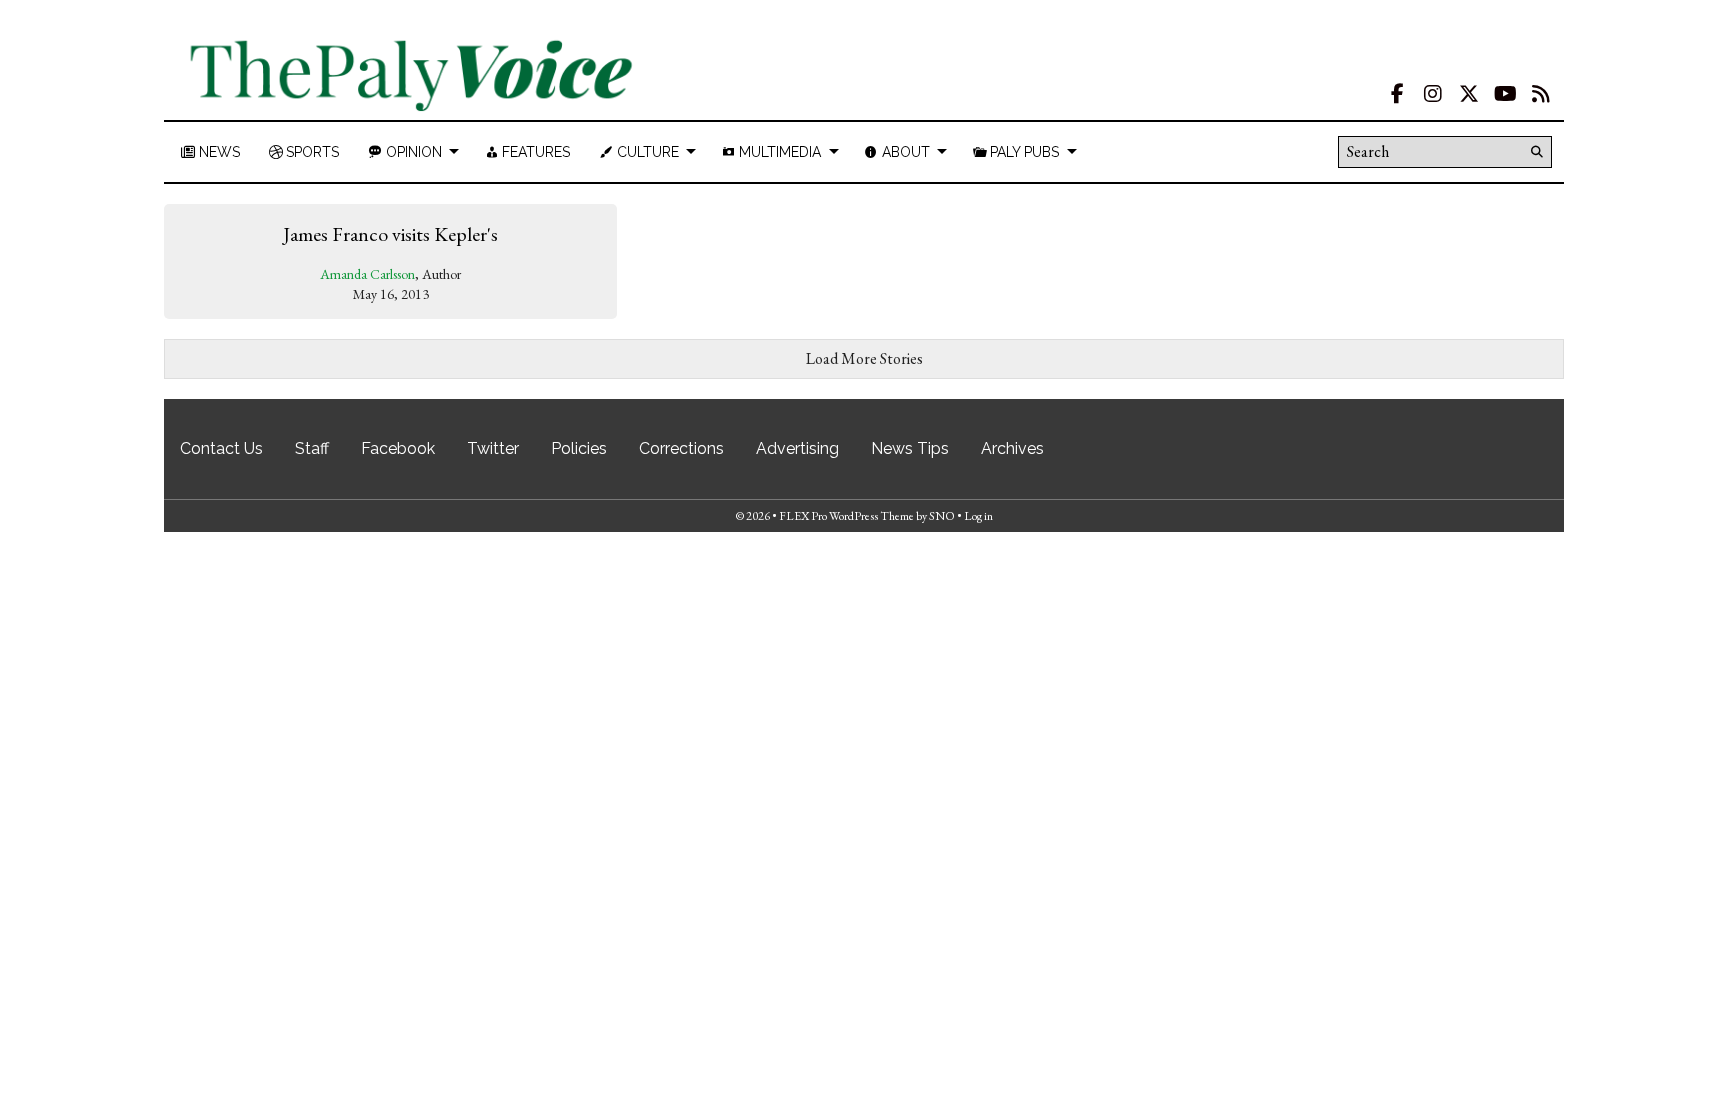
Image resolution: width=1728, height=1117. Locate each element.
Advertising (797, 448)
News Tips (910, 448)
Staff (312, 448)
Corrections (681, 448)
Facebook (398, 448)
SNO (942, 516)
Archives (1012, 448)
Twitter (493, 448)
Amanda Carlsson (367, 274)
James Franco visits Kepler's (390, 234)
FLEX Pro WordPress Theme (846, 516)
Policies (579, 448)
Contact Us (221, 448)
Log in (978, 516)
